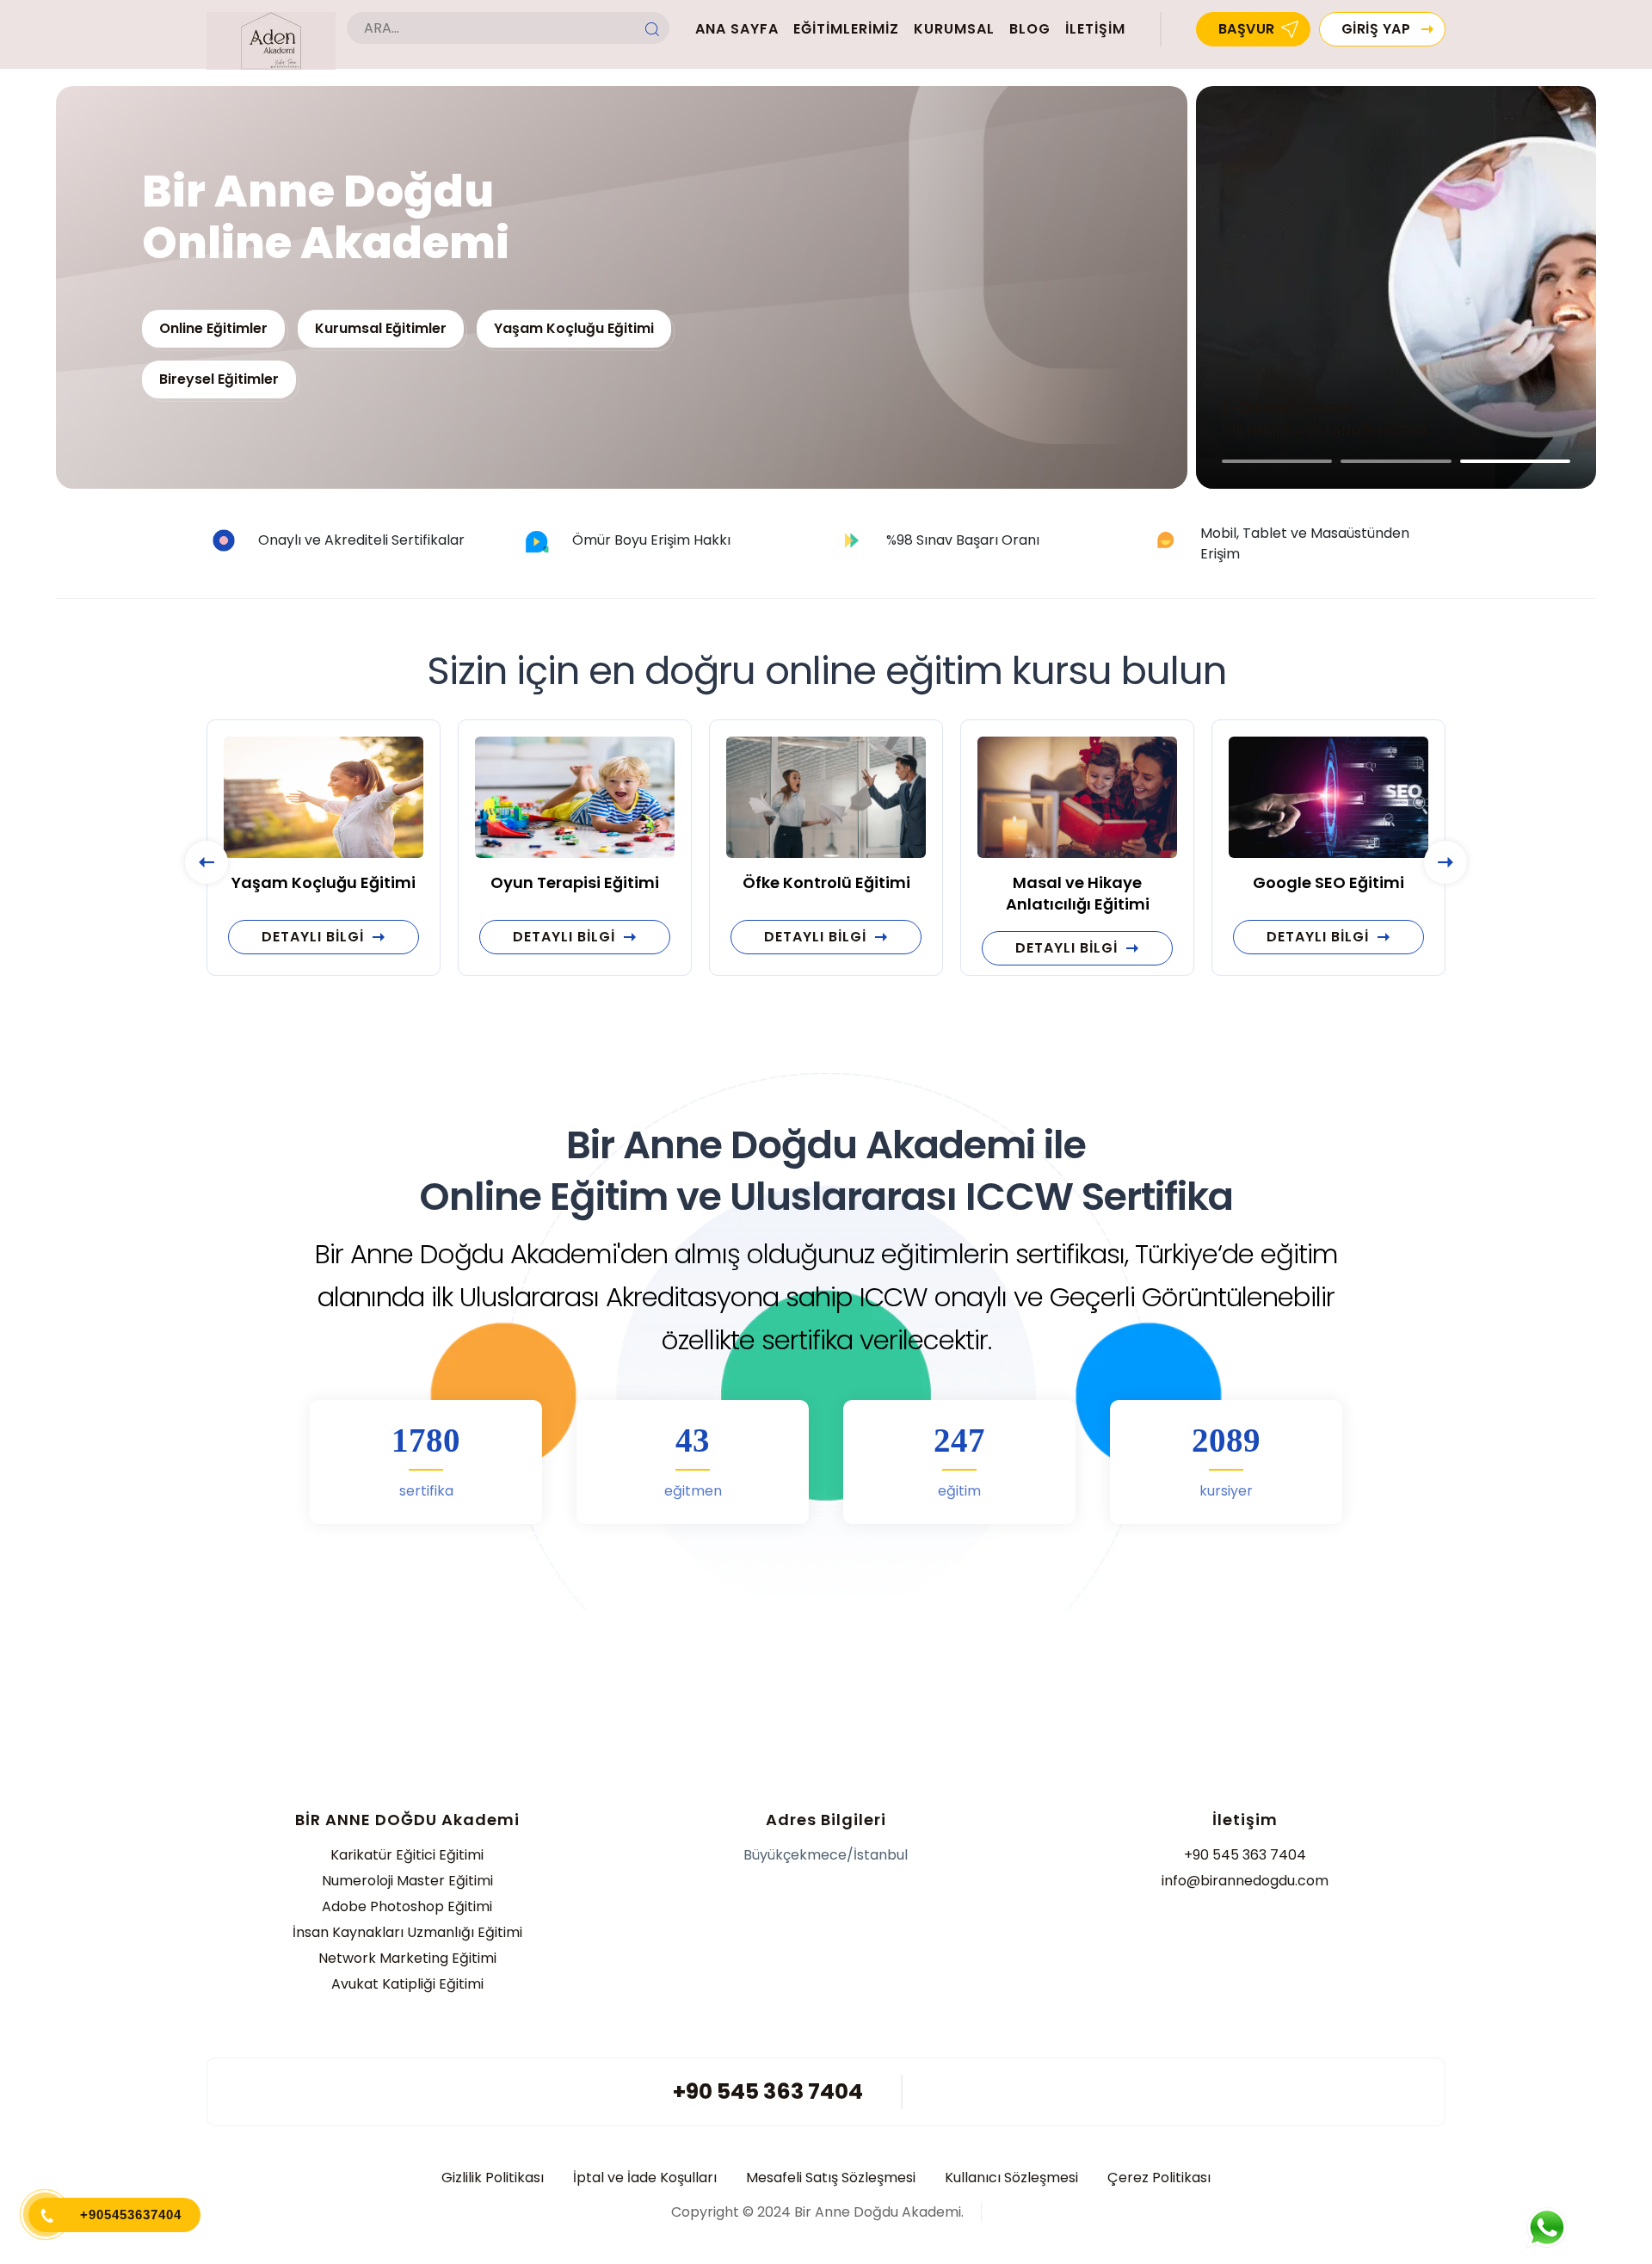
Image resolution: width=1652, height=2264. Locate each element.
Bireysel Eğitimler (219, 379)
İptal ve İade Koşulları (645, 2178)
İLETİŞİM (1095, 29)
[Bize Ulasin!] (1546, 2228)
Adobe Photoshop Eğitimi (407, 1906)
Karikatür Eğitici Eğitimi (407, 1855)
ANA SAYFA (737, 29)
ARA (652, 29)
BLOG (1030, 29)
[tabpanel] (1396, 287)
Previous (206, 862)
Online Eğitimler (213, 328)
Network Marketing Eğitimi (407, 1958)
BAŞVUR (1247, 29)
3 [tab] (1515, 461)
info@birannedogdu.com (1245, 1881)
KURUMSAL (954, 29)
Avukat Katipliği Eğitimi (407, 1984)
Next (1445, 862)
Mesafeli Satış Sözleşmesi (831, 2178)
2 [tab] (1396, 461)
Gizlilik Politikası (493, 2178)
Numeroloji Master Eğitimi (407, 1881)
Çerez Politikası (1159, 2178)
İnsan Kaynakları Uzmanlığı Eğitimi (407, 1932)
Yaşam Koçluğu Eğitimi (574, 328)
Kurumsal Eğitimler (381, 328)
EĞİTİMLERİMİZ (846, 29)
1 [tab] (1277, 461)
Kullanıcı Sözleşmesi (1011, 2178)
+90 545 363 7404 (1245, 1855)
